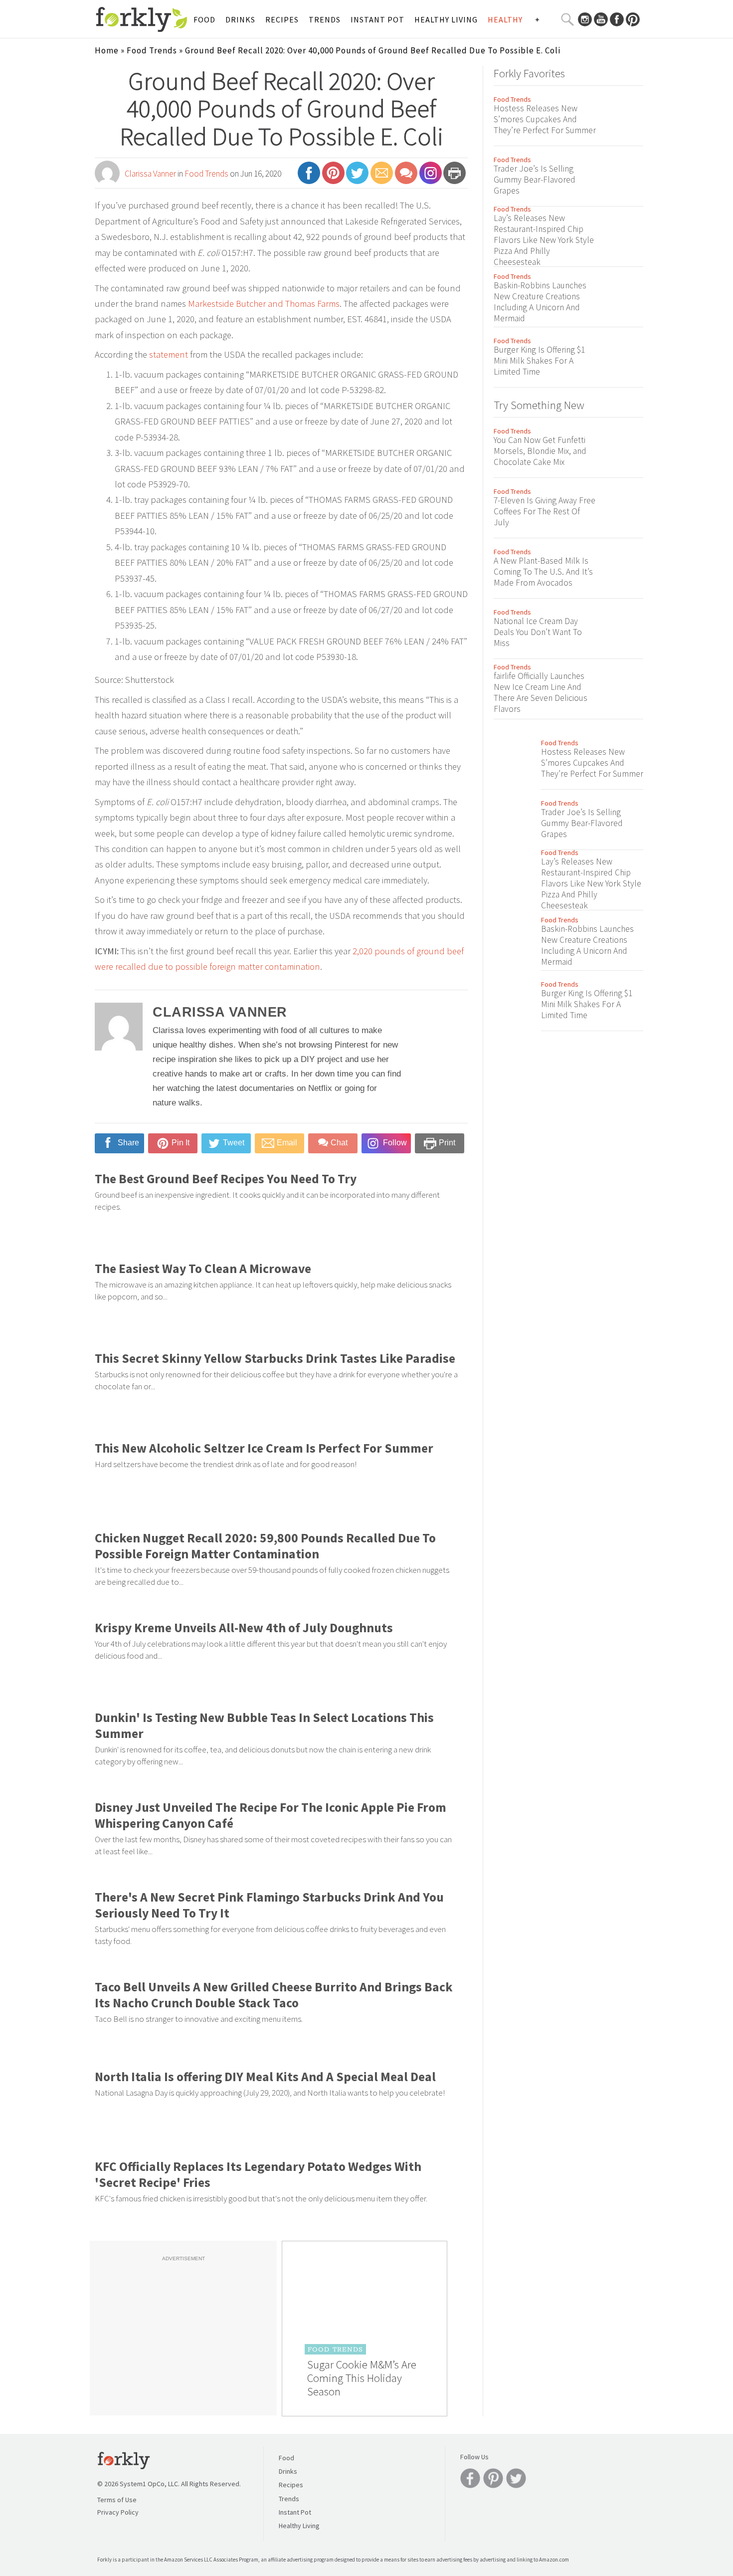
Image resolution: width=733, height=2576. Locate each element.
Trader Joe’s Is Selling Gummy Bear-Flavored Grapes (535, 180)
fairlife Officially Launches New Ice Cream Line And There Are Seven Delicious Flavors (541, 692)
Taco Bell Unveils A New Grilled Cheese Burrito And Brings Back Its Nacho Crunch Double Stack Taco (274, 1995)
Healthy (505, 19)
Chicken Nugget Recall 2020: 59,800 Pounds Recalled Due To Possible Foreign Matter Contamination (265, 1546)
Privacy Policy (118, 2512)
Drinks (240, 19)
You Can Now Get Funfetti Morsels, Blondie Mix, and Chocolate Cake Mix (540, 451)
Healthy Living (446, 19)
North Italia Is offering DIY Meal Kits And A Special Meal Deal (265, 2077)
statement (169, 354)
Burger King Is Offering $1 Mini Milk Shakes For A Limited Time (539, 361)
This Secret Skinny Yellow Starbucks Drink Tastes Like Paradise (275, 1358)
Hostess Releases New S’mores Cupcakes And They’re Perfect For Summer (545, 119)
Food (204, 19)
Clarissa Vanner (150, 174)
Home (107, 50)
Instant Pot (377, 19)
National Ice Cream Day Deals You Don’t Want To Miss (538, 632)
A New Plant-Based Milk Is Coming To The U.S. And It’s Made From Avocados (543, 572)
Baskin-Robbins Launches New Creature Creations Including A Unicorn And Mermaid (540, 302)
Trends (325, 19)
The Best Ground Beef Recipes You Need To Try (226, 1179)
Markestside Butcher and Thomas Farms (264, 304)
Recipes (282, 19)
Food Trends (152, 50)
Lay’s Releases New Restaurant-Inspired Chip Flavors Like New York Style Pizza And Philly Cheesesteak (544, 240)
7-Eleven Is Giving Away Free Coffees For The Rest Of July (545, 511)
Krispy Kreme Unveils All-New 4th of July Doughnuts (244, 1628)
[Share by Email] (382, 177)
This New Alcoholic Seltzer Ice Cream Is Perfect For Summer (264, 1448)
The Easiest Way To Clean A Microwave (203, 1269)
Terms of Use (117, 2500)
